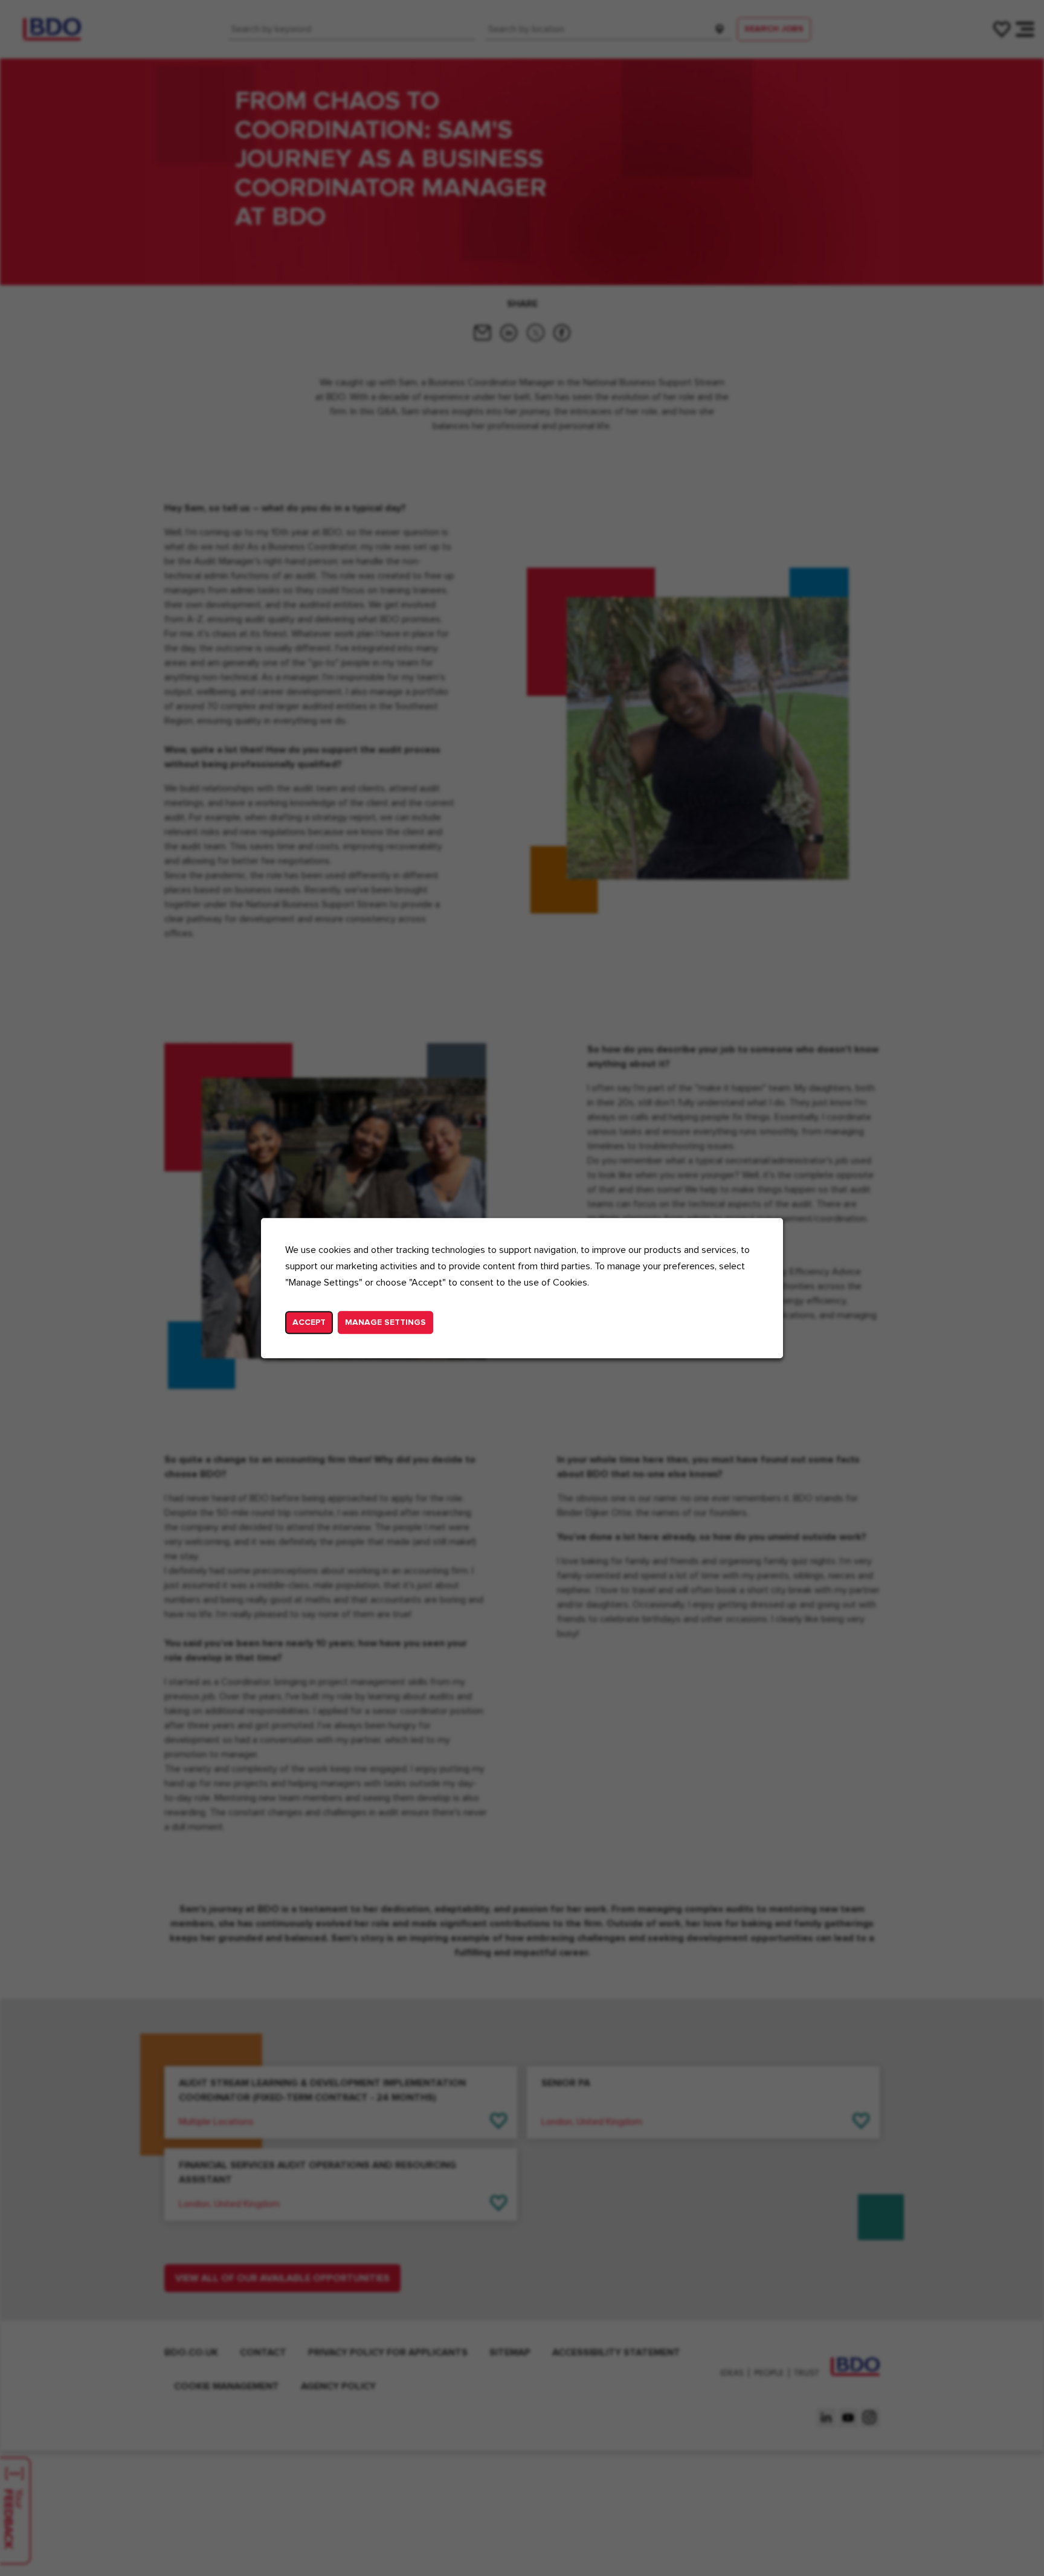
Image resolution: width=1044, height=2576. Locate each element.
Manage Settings (385, 1322)
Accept (309, 1322)
